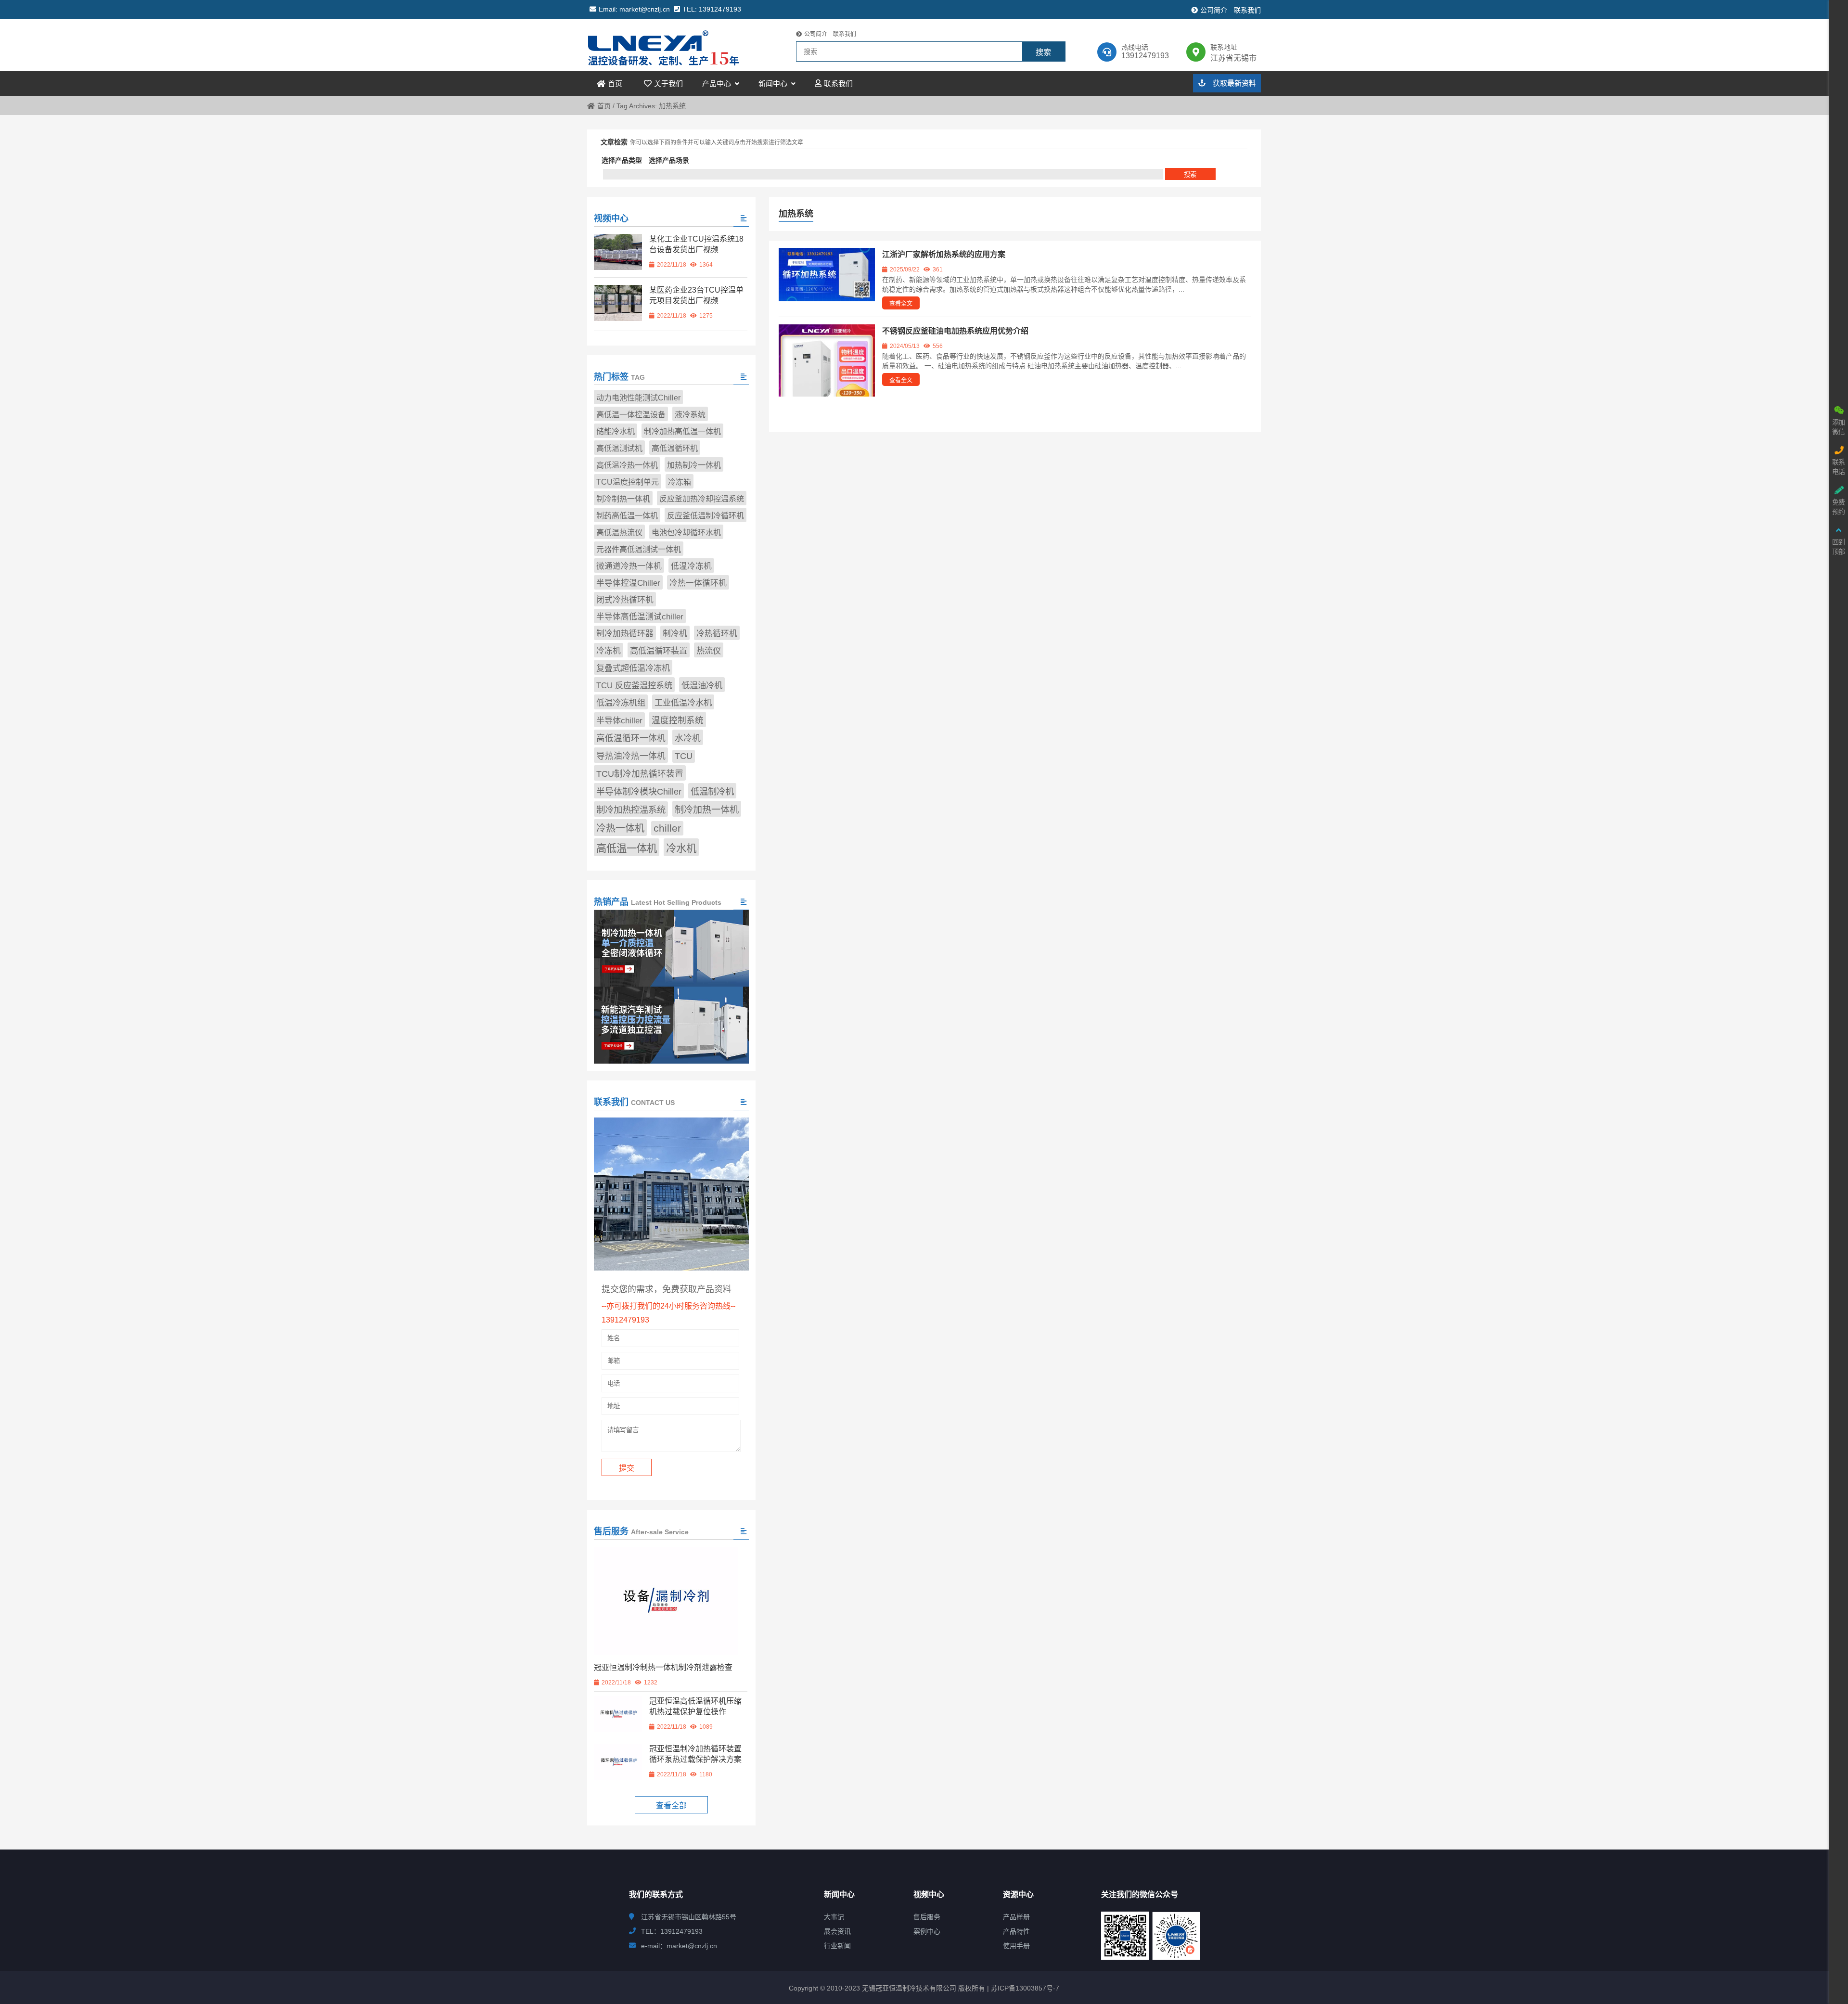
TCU (684, 756)
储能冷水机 (616, 431)
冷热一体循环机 (698, 583)
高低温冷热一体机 (627, 465)
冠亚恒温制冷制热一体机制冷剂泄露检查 (663, 1667)
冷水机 (681, 848)
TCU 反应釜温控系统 (634, 685)
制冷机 (675, 634)
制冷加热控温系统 (631, 810)
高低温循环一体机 (631, 738)
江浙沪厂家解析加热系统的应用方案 (944, 254)
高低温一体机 (627, 848)
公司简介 (1214, 10)
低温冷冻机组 (621, 703)
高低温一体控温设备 (631, 415)
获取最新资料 (1233, 83)
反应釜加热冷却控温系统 (702, 499)
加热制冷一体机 (694, 465)
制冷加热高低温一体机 (682, 431)
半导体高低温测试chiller (640, 617)
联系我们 (1247, 10)
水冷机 (688, 738)
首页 (604, 106)
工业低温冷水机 (683, 703)
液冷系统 (690, 415)
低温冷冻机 (691, 566)
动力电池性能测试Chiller (638, 398)
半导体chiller (619, 720)
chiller (667, 828)
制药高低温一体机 (627, 516)
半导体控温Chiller (628, 583)
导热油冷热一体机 (631, 756)
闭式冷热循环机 (625, 600)
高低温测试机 (619, 448)
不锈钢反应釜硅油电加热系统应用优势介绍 (955, 331)
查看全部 (671, 1805)
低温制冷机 (712, 791)
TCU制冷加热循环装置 (640, 774)
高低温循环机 (675, 448)
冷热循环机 (717, 634)
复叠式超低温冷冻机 (633, 668)
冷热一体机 (620, 828)
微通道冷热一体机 (629, 566)
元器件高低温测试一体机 (639, 549)
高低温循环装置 (659, 651)
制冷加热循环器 (625, 634)
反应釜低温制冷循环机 (706, 516)
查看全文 (901, 304)
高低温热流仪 (619, 533)
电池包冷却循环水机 (686, 533)
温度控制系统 (678, 720)
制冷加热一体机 (707, 810)
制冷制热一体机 (623, 499)
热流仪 (709, 651)
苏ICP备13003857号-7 (1024, 1988)
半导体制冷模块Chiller (639, 792)
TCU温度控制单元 (628, 482)
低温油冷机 (702, 685)
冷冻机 (609, 651)
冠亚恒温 (671, 45)
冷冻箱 (680, 482)
